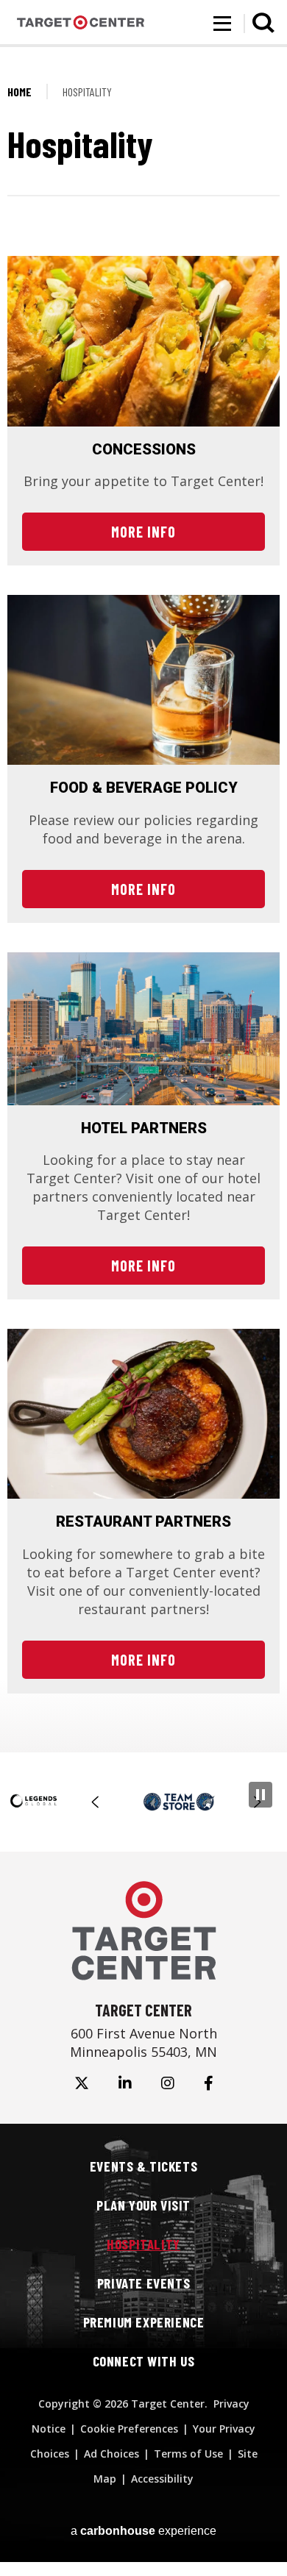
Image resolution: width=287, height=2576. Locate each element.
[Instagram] (168, 2083)
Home (20, 92)
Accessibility (162, 2479)
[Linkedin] (125, 2083)
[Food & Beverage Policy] (143, 680)
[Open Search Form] (263, 23)
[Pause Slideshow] (261, 1795)
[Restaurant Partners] (143, 1414)
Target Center (81, 23)
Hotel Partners (144, 1128)
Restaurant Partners (143, 1521)
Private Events (143, 2283)
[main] (143, 907)
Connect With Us (144, 2361)
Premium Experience (144, 2322)
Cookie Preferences (129, 2429)
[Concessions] (143, 341)
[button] (96, 1802)
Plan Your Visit (143, 2205)
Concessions (144, 449)
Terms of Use (188, 2454)
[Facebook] (209, 2083)
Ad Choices (111, 2454)
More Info (143, 532)
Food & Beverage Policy (144, 788)
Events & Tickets (143, 2166)
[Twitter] (82, 2083)
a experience (143, 2531)
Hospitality (143, 2244)
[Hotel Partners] (143, 1029)
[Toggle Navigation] (222, 24)
